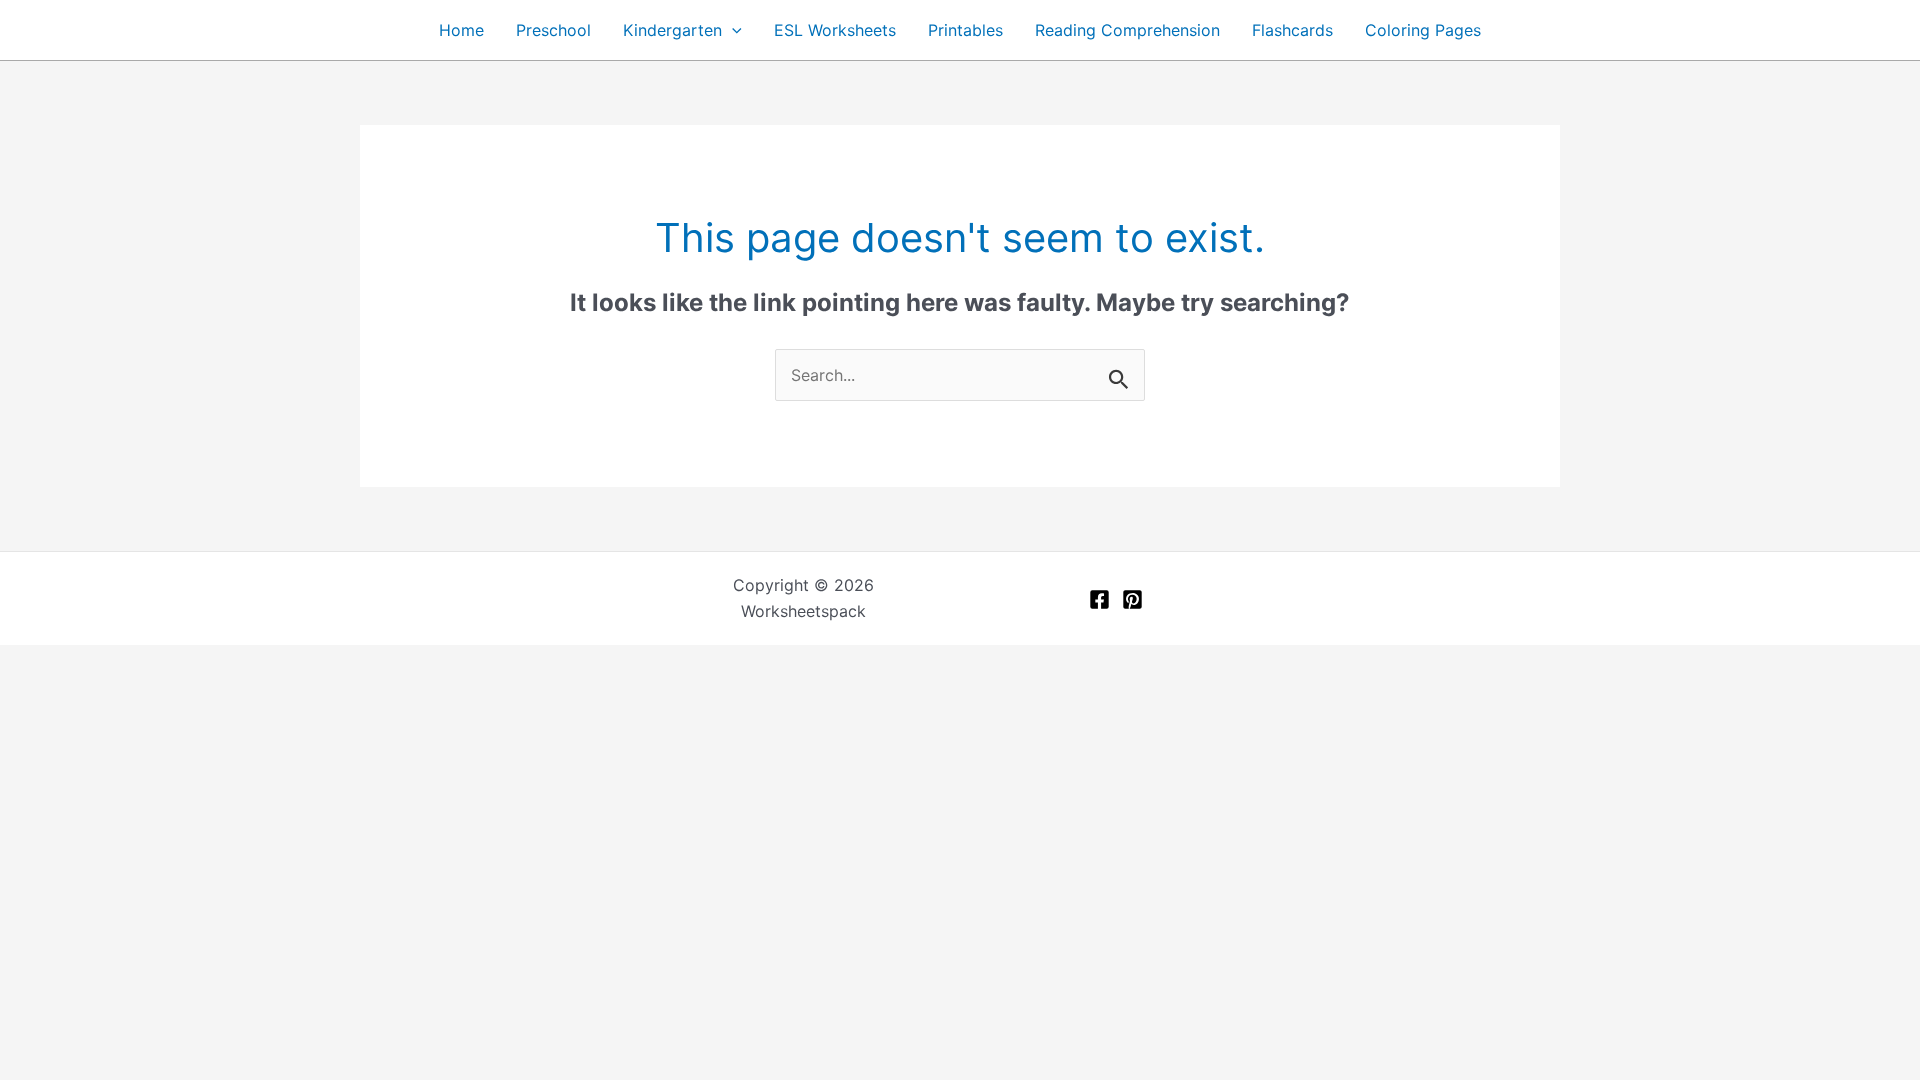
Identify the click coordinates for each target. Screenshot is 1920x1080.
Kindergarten (672, 30)
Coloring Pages (1423, 30)
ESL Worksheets (835, 30)
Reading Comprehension (1127, 30)
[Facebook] (1099, 599)
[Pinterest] (1132, 599)
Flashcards (1292, 30)
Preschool (553, 30)
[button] (732, 30)
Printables (965, 30)
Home (461, 30)
